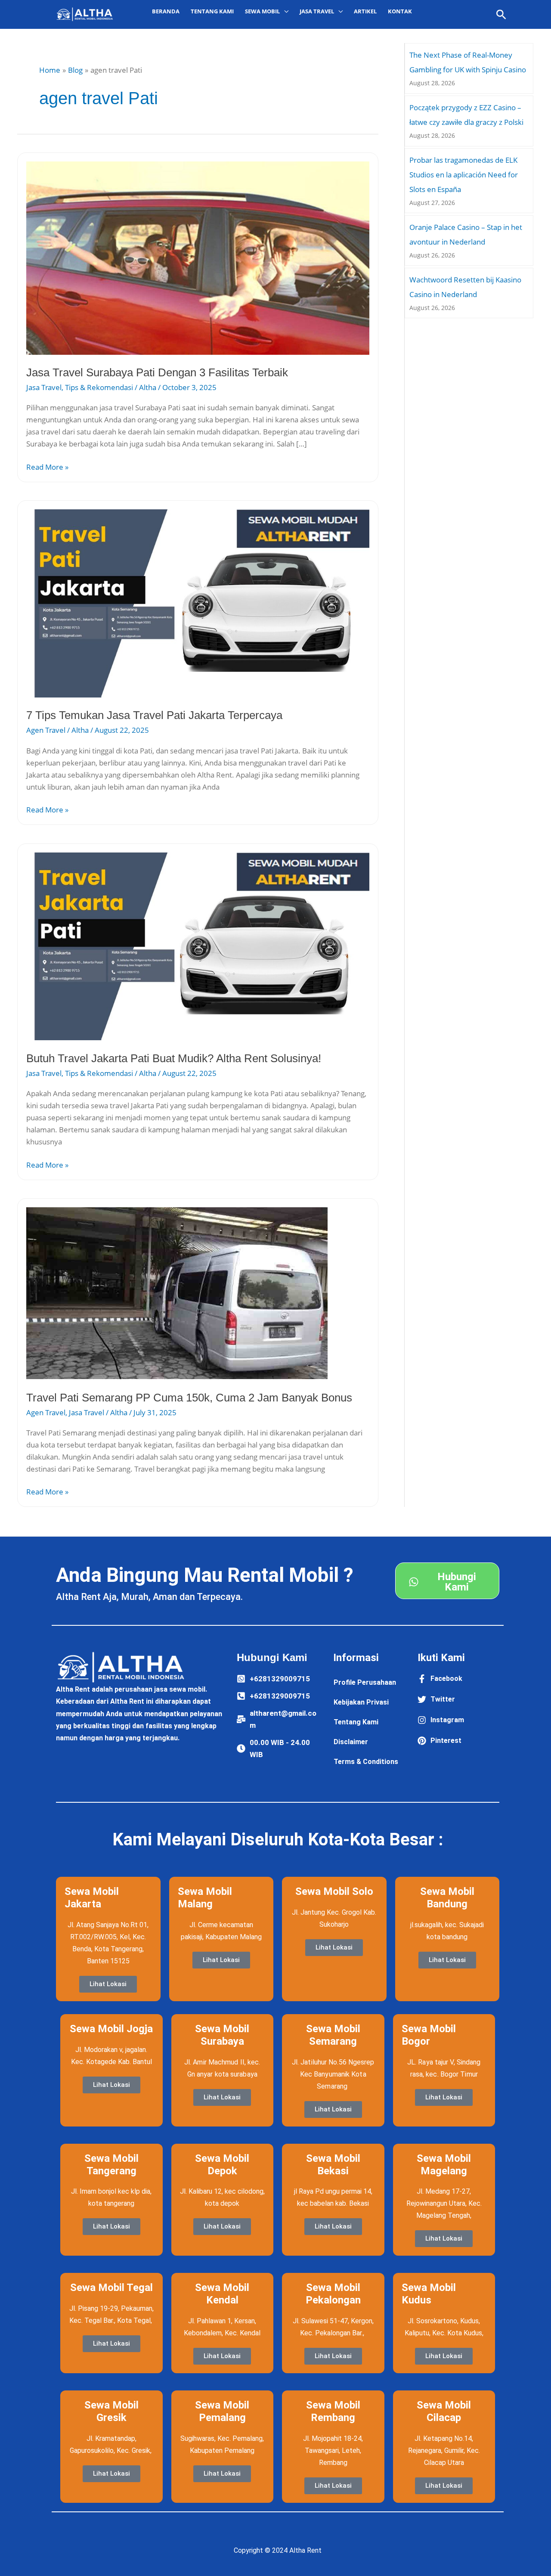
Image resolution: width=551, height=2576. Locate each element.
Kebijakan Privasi (361, 1702)
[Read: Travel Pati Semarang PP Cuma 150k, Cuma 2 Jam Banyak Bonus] (177, 1293)
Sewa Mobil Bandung (447, 1898)
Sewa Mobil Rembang (333, 2411)
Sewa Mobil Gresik (111, 2411)
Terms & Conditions (366, 1762)
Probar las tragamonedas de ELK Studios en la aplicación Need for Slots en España (464, 175)
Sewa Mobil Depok (222, 2165)
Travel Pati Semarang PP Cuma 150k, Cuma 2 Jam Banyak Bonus (189, 1398)
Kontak (400, 11)
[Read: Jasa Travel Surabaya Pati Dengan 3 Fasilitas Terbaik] (198, 257)
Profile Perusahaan (365, 1682)
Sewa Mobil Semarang (333, 2035)
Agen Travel (46, 730)
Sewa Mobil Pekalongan (333, 2294)
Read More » (47, 467)
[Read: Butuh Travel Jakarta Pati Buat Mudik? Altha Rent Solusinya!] (198, 946)
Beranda (166, 11)
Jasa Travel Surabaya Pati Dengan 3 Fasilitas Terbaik (157, 372)
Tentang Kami (212, 11)
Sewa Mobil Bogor (429, 2035)
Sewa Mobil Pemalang (222, 2411)
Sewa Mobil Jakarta (92, 1898)
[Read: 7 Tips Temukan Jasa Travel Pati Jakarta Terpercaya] (198, 603)
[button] (501, 14)
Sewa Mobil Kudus (429, 2294)
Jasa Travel (44, 387)
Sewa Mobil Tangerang (111, 2165)
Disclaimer (351, 1742)
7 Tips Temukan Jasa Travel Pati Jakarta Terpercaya (154, 715)
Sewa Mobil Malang (205, 1898)
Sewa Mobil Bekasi (333, 2165)
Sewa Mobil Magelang (444, 2165)
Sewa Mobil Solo (334, 1891)
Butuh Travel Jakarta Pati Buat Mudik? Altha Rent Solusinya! (174, 1058)
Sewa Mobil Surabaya (222, 2035)
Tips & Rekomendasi (99, 387)
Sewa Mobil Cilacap (444, 2411)
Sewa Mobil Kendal (222, 2294)
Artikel (365, 11)
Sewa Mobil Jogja (111, 2029)
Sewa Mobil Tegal (111, 2288)
